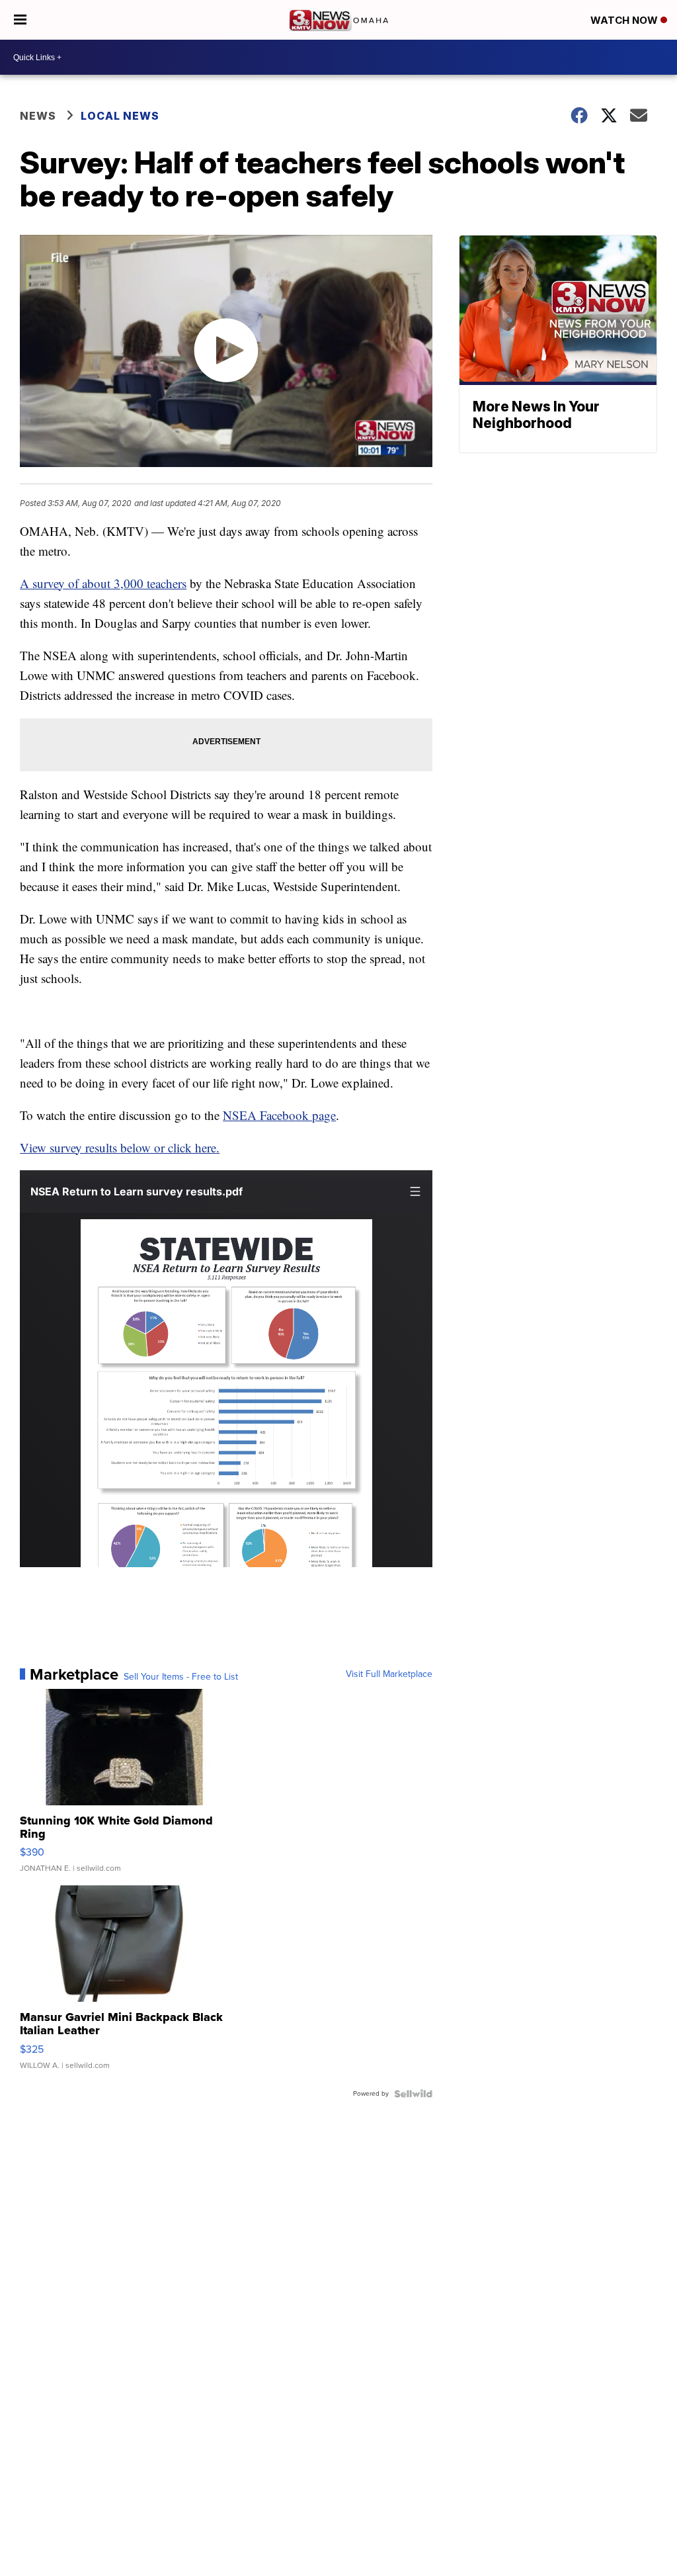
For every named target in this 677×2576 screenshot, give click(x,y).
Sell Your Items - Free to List (181, 1677)
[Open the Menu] (20, 20)
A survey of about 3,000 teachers (103, 583)
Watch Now (625, 20)
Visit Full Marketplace (389, 1674)
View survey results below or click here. (120, 1147)
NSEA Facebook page (279, 1115)
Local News (120, 116)
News (38, 116)
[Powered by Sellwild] (413, 2094)
